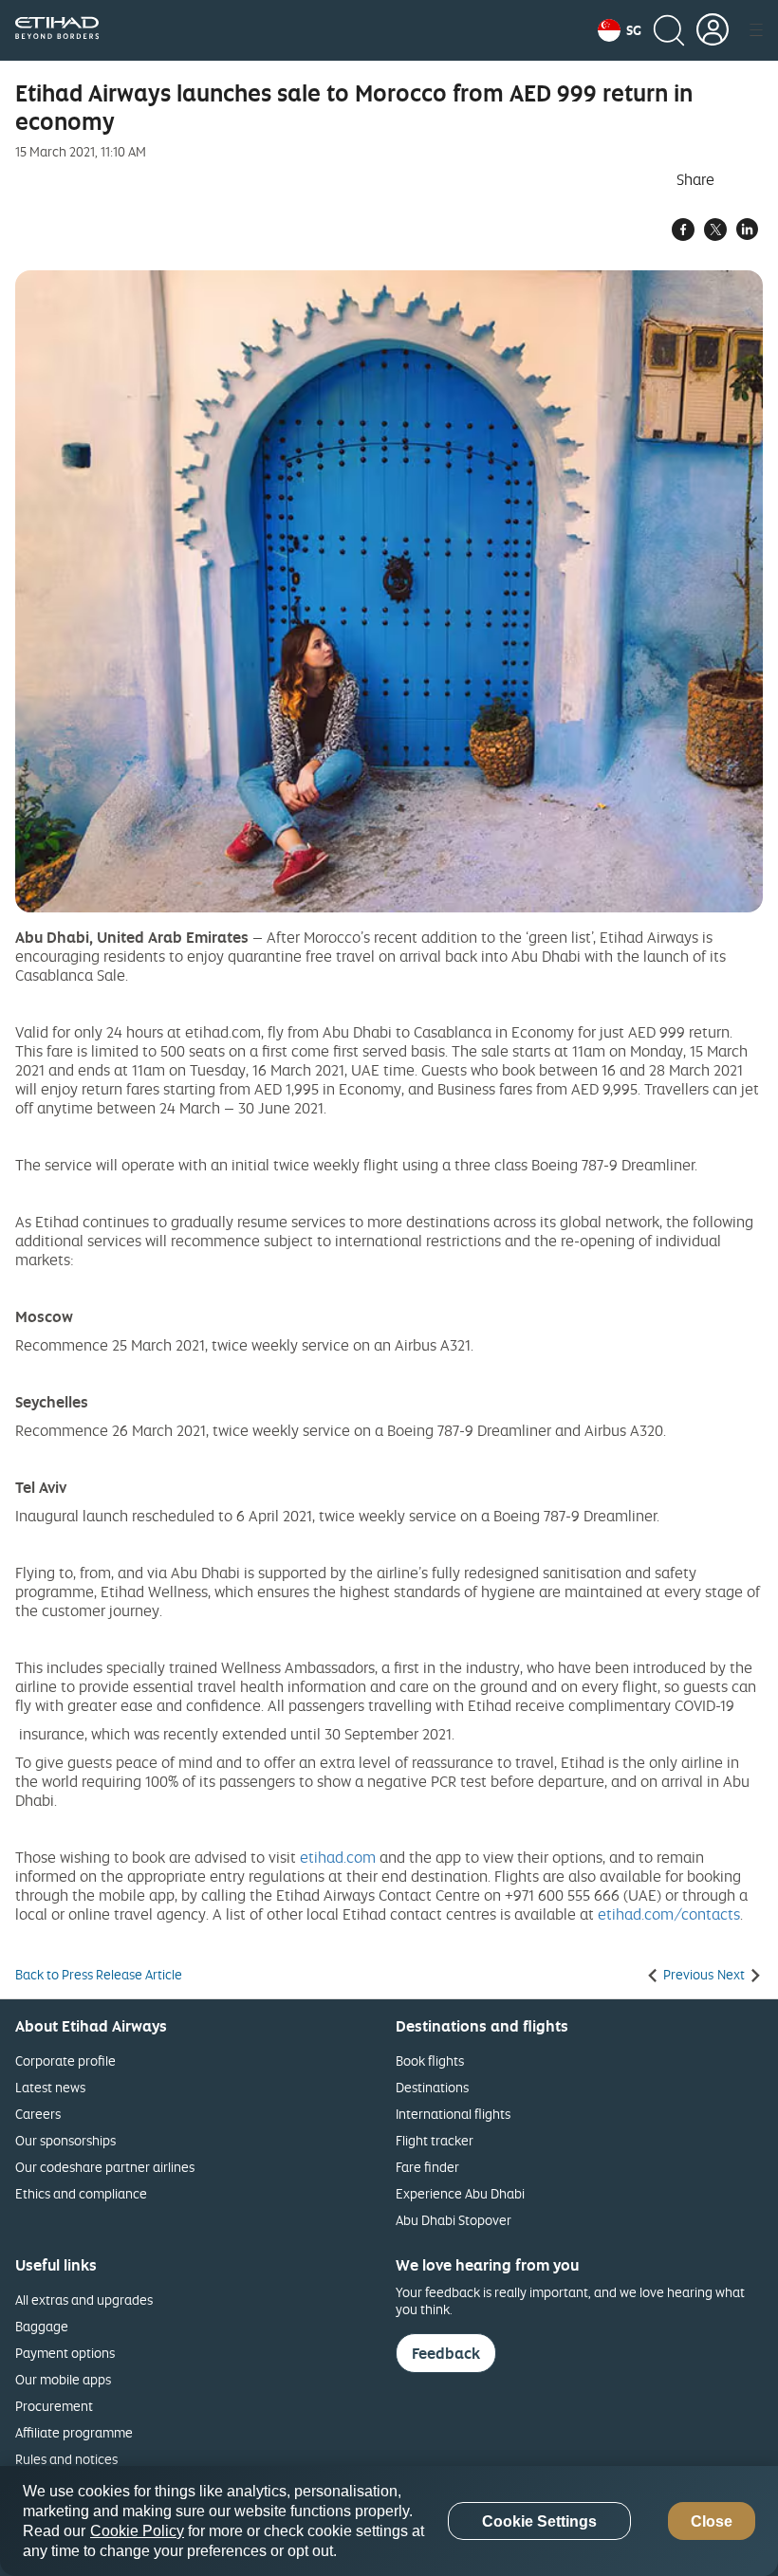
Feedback (446, 2353)
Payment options (65, 2353)
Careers (38, 2114)
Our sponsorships (65, 2140)
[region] (389, 2521)
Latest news (50, 2087)
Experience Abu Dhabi (460, 2193)
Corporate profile (65, 2061)
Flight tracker (435, 2140)
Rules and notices (66, 2459)
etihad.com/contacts (669, 1914)
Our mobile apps (63, 2379)
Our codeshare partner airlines (105, 2167)
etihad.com (338, 1857)
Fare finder (427, 2167)
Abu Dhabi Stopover (454, 2220)
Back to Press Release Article (99, 1975)
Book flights (430, 2061)
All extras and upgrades (84, 2300)
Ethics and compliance (81, 2193)
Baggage (42, 2326)
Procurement (54, 2406)
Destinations (432, 2087)
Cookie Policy (137, 2531)
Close (712, 2521)
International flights (453, 2114)
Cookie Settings (539, 2521)
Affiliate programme (74, 2432)
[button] (620, 30)
